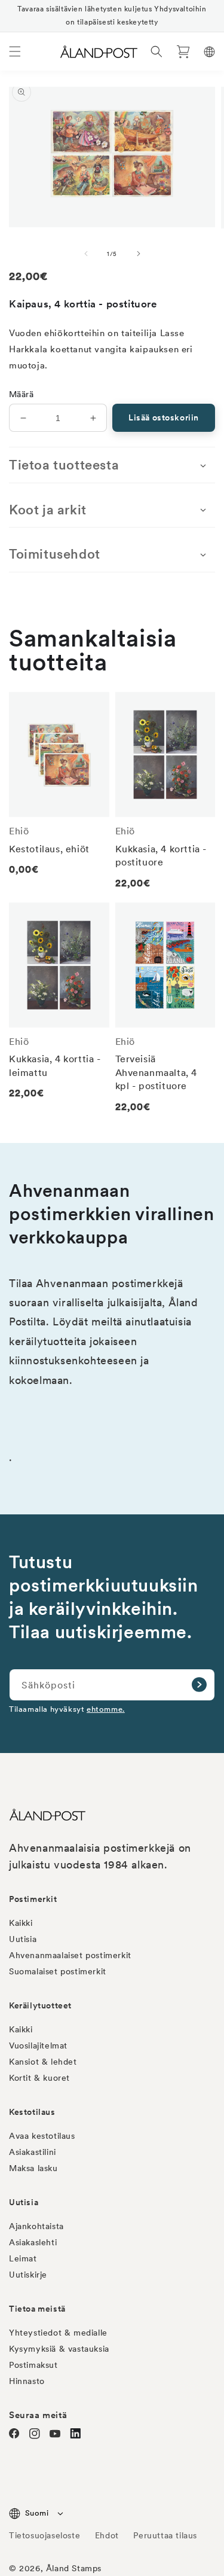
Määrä (21, 394)
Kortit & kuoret (39, 2078)
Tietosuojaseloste (46, 2535)
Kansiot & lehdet (43, 2062)
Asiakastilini (33, 2152)
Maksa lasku (33, 2168)
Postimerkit (33, 1899)
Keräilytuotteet (40, 2005)
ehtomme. (106, 1709)
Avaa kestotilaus (42, 2136)
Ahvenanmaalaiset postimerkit (70, 1955)
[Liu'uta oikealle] (139, 254)
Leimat (23, 2258)
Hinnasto (27, 2381)
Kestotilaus (32, 2112)
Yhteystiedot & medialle (58, 2333)
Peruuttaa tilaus (165, 2535)
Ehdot (107, 2535)
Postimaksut (33, 2365)
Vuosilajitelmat (38, 2045)
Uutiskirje (28, 2275)
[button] (15, 51)
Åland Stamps (74, 2568)
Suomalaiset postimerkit (58, 1971)
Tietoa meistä (37, 2309)
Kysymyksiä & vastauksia (59, 2349)
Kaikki (21, 1923)
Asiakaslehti (33, 2242)
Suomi (37, 2513)
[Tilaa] (199, 1685)
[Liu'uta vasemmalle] (86, 254)
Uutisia (23, 1939)
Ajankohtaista (36, 2226)
